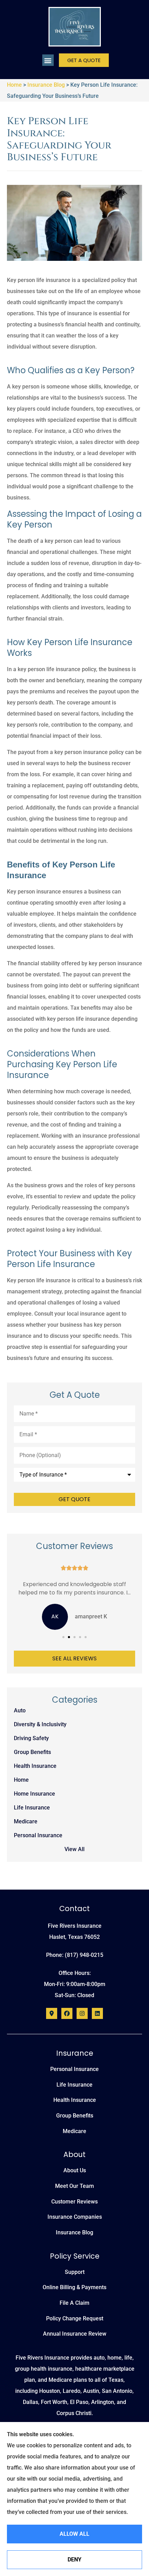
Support (75, 2272)
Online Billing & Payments (74, 2287)
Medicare (74, 2131)
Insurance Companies (75, 2217)
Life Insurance (74, 2085)
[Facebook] (67, 2013)
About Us (75, 2170)
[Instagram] (82, 2013)
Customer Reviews (74, 2202)
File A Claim (74, 2303)
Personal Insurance (74, 2069)
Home (14, 85)
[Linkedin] (97, 2013)
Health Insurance (75, 2100)
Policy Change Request (75, 2318)
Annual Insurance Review (75, 2334)
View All (74, 1849)
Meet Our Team (74, 2186)
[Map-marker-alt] (52, 2013)
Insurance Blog (46, 85)
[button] (48, 60)
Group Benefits (75, 2116)
